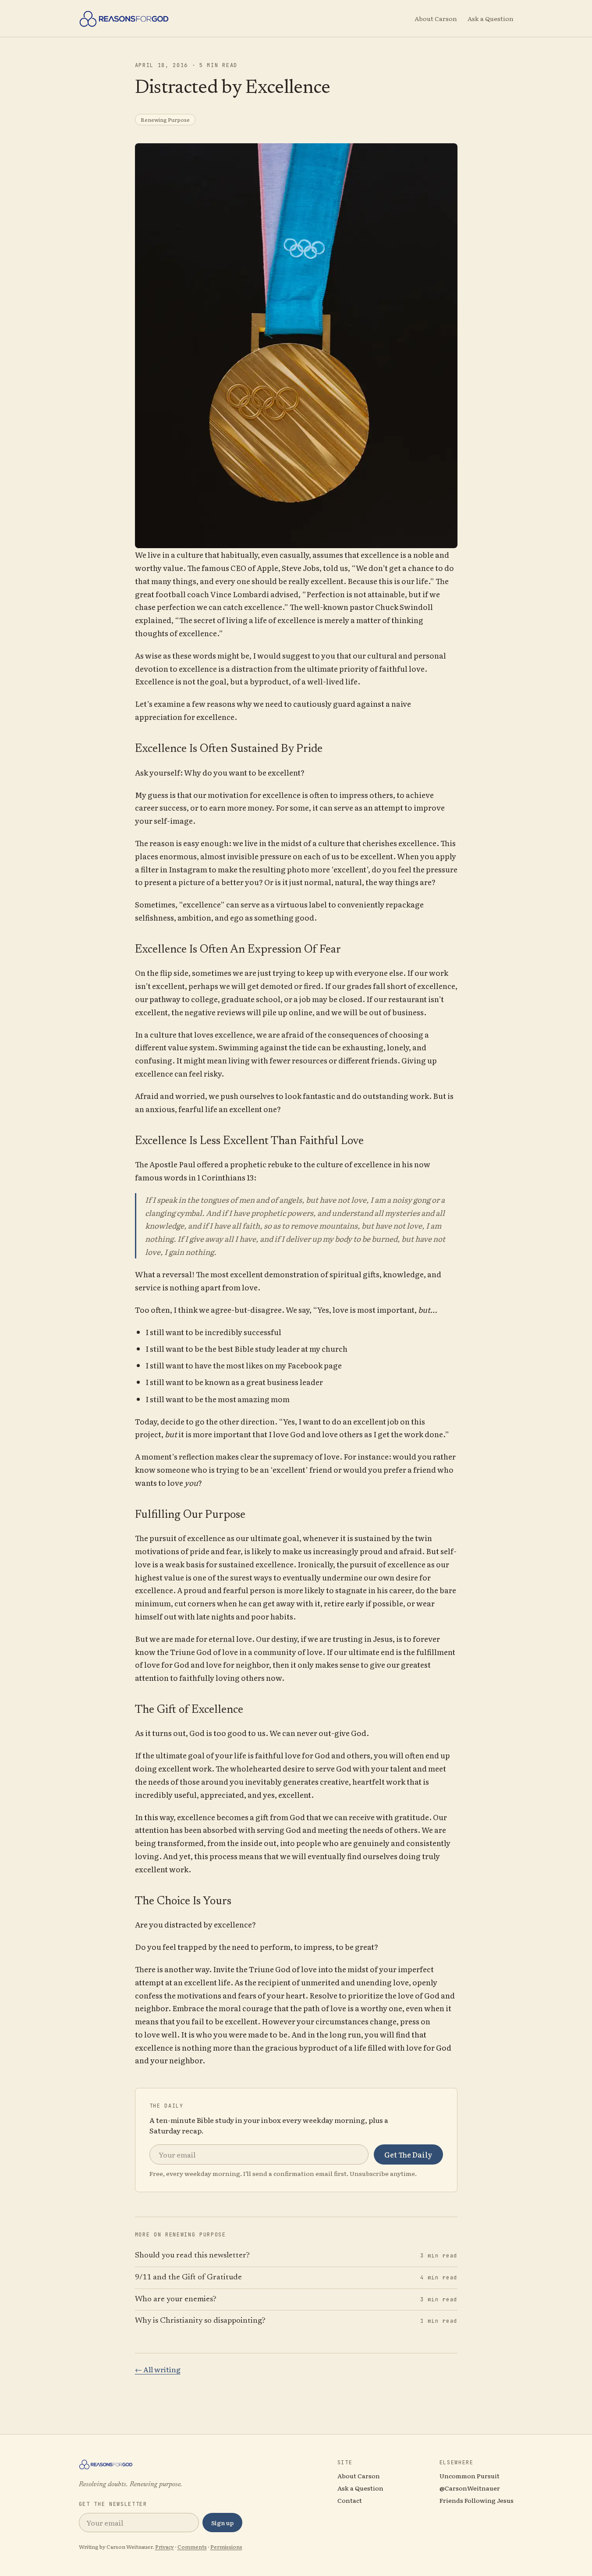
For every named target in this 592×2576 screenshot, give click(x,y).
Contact (350, 2500)
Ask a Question (491, 18)
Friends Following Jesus (477, 2500)
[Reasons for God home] (124, 18)
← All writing (158, 2369)
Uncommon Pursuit (470, 2476)
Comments (192, 2547)
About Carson (436, 18)
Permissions (226, 2547)
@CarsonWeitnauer (470, 2488)
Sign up (222, 2523)
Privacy (165, 2547)
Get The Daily (408, 2154)
